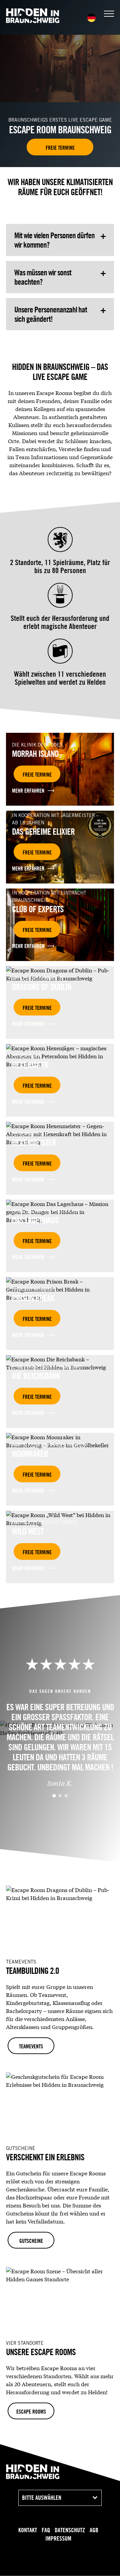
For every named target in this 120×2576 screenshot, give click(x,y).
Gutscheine (31, 2241)
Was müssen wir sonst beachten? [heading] (43, 277)
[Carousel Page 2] (60, 1796)
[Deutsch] (91, 18)
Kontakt (28, 2530)
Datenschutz (70, 2530)
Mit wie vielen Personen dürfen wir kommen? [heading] (54, 240)
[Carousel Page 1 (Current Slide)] (54, 1796)
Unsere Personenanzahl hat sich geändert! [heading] (51, 314)
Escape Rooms (31, 2412)
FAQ (46, 2530)
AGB (94, 2530)
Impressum (58, 2538)
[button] (109, 14)
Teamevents (31, 2046)
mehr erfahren (28, 791)
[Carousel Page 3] (66, 1796)
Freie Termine (60, 148)
